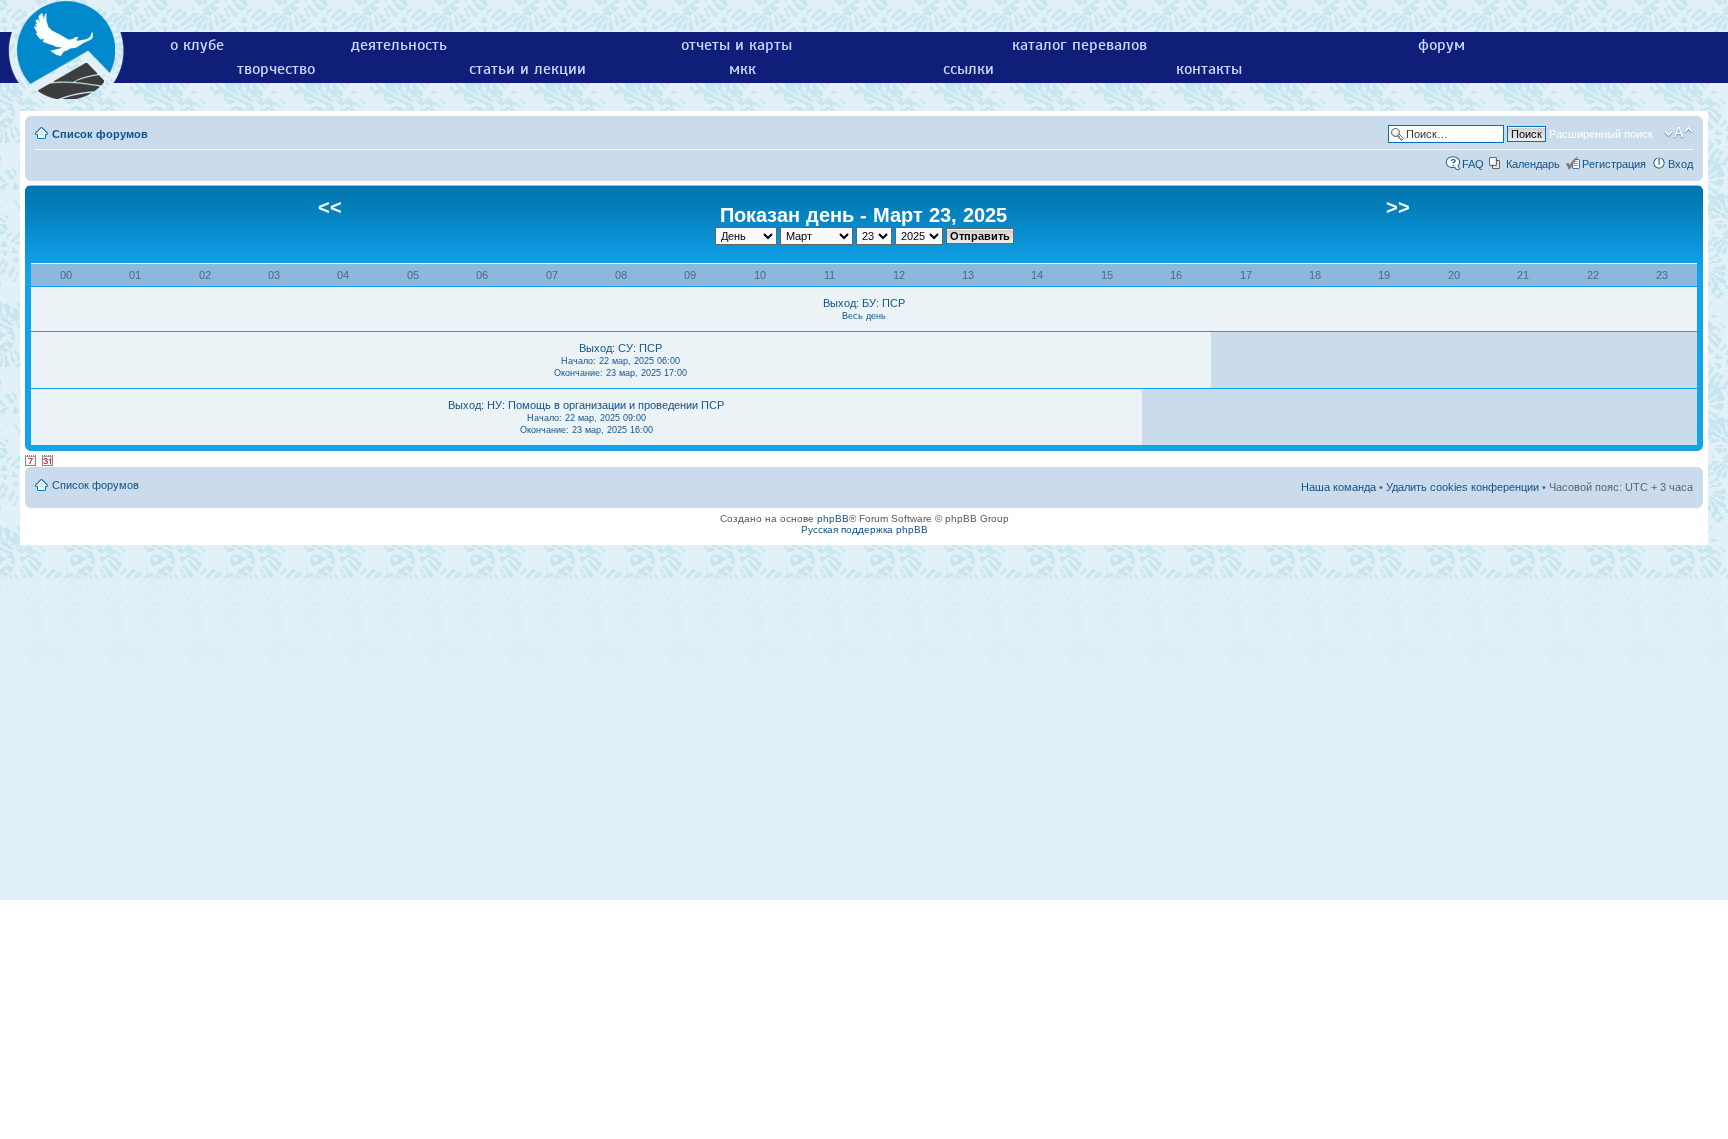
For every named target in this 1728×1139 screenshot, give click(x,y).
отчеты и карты (736, 45)
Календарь (1533, 164)
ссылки (968, 69)
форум (1441, 45)
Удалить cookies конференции (1462, 487)
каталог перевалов (1079, 45)
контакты (1209, 69)
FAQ (1473, 164)
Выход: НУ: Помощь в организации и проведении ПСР (586, 417)
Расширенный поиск (1601, 134)
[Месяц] (48, 461)
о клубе (197, 45)
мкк (742, 69)
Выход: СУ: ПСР (620, 360)
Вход (1680, 164)
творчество (276, 69)
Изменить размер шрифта (1678, 133)
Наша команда (1338, 487)
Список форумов (100, 134)
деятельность (399, 45)
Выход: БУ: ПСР (864, 309)
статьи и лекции (527, 69)
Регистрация (1614, 164)
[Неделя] (31, 461)
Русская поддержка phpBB (864, 529)
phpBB (833, 518)
